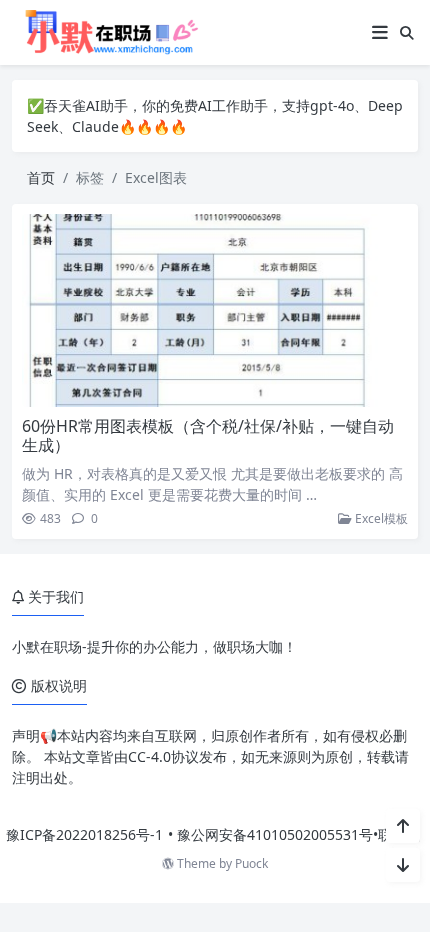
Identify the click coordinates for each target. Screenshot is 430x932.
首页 (41, 177)
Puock (251, 863)
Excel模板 (380, 518)
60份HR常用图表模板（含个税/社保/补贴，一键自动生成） (208, 435)
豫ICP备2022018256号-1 (84, 834)
